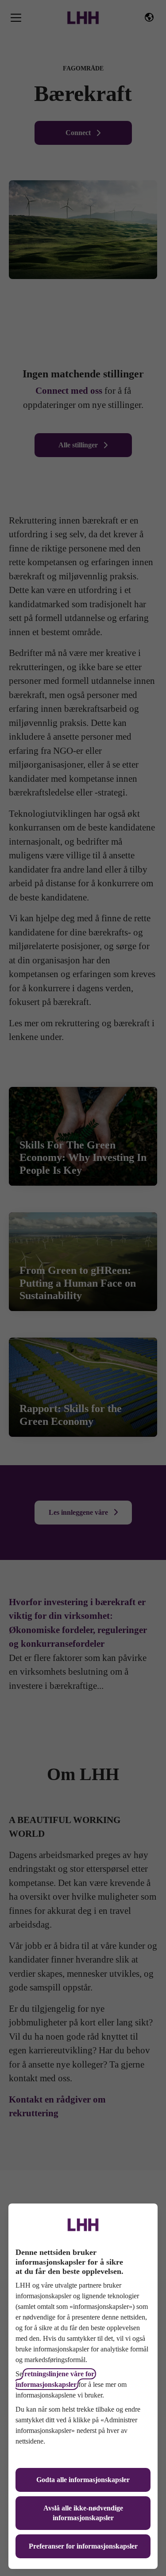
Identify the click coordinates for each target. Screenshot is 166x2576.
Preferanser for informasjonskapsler (83, 2546)
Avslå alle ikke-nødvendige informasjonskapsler (83, 2513)
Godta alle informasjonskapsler (83, 2480)
